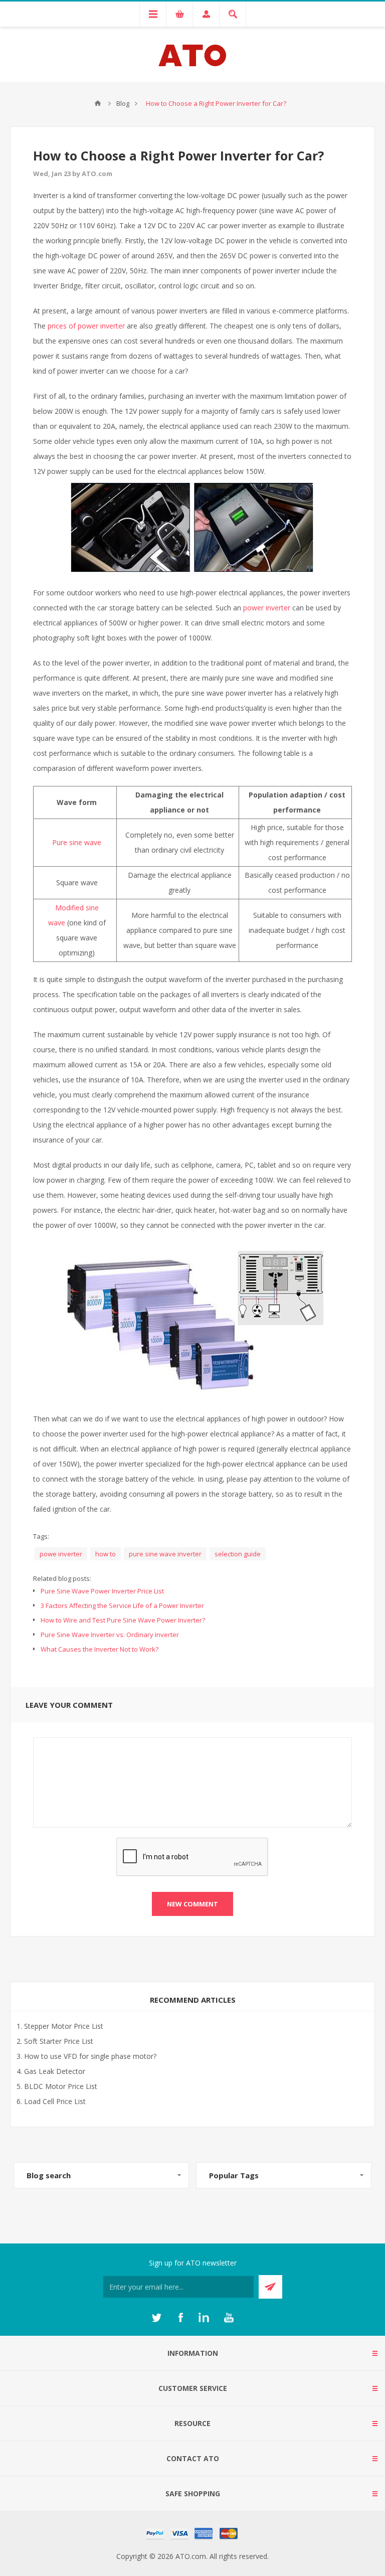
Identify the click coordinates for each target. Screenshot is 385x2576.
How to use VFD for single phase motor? (90, 2056)
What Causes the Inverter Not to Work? (100, 1649)
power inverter (267, 608)
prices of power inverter (86, 326)
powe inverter (61, 1554)
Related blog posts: (62, 1578)
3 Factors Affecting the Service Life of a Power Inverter (122, 1605)
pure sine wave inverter (165, 1554)
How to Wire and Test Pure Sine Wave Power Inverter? (123, 1620)
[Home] (98, 103)
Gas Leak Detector (55, 2071)
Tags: (41, 1536)
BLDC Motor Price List (61, 2086)
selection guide (238, 1554)
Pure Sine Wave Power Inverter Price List (102, 1591)
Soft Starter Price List (59, 2041)
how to (106, 1554)
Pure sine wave (77, 842)
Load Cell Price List (55, 2101)
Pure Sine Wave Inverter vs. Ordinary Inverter (110, 1635)
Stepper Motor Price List (64, 2026)
